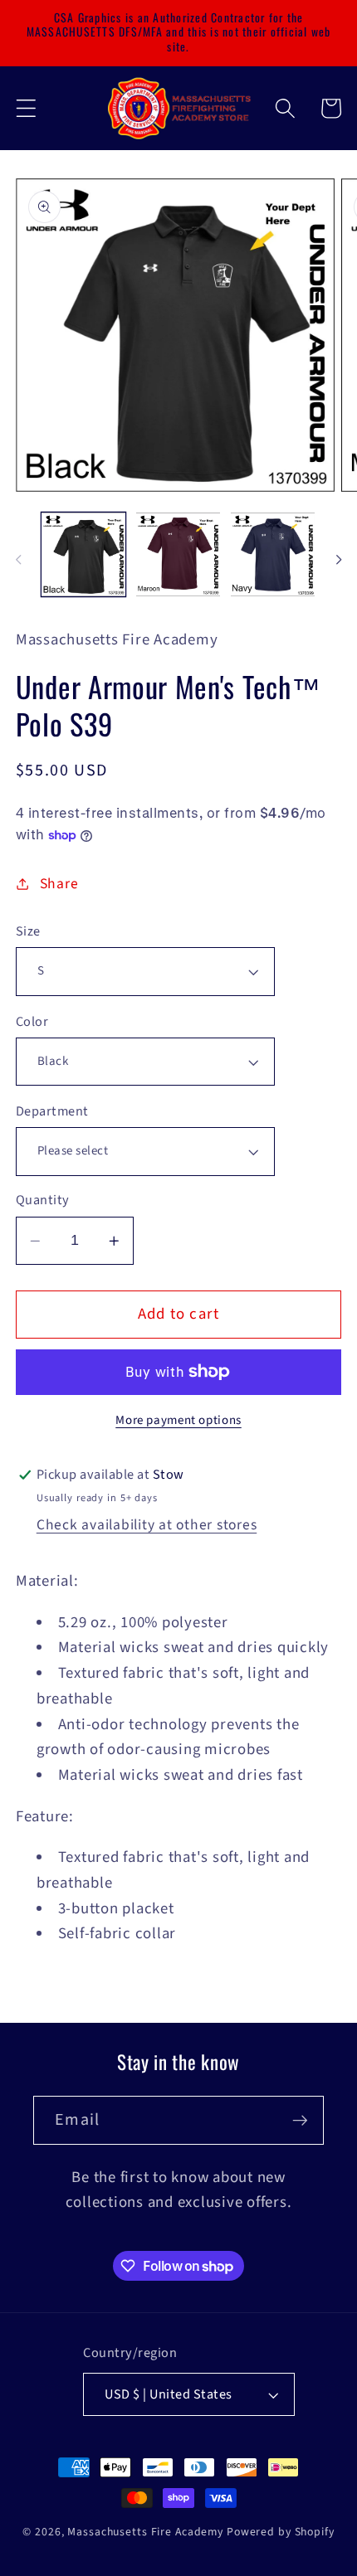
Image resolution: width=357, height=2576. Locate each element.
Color (32, 1022)
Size (28, 932)
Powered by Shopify (281, 2532)
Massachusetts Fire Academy (145, 2532)
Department (52, 1112)
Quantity (43, 1201)
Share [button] (59, 884)
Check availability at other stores (147, 1525)
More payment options (178, 1420)
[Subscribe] (300, 2120)
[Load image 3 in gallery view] (273, 554)
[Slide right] (339, 560)
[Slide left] (18, 560)
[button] (26, 108)
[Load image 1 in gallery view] (83, 554)
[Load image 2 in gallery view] (178, 554)
